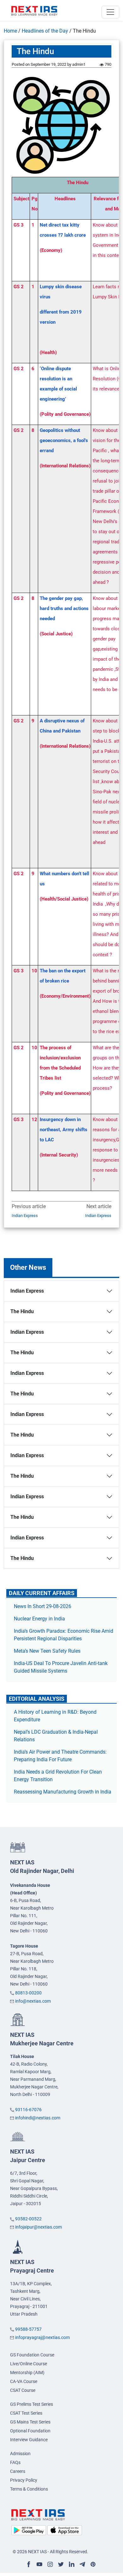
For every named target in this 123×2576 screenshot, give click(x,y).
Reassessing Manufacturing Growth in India (63, 1792)
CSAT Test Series (26, 2413)
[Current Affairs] (34, 10)
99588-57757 (28, 2329)
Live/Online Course (29, 2364)
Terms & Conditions (29, 2489)
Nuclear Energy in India (39, 1619)
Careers (18, 2471)
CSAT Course (23, 2390)
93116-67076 (28, 2110)
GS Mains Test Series (30, 2422)
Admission (20, 2454)
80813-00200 (28, 1993)
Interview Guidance (29, 2440)
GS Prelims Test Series (32, 2404)
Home (10, 31)
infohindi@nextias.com (38, 2118)
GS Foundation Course (32, 2355)
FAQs (15, 2462)
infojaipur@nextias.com (38, 2227)
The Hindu (22, 1311)
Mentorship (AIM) (27, 2373)
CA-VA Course (24, 2381)
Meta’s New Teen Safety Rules (47, 1651)
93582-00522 (28, 2219)
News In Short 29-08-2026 (43, 1606)
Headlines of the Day (45, 31)
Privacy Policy (24, 2480)
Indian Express (25, 1216)
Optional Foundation (30, 2431)
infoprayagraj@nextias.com (42, 2337)
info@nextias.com (33, 2001)
